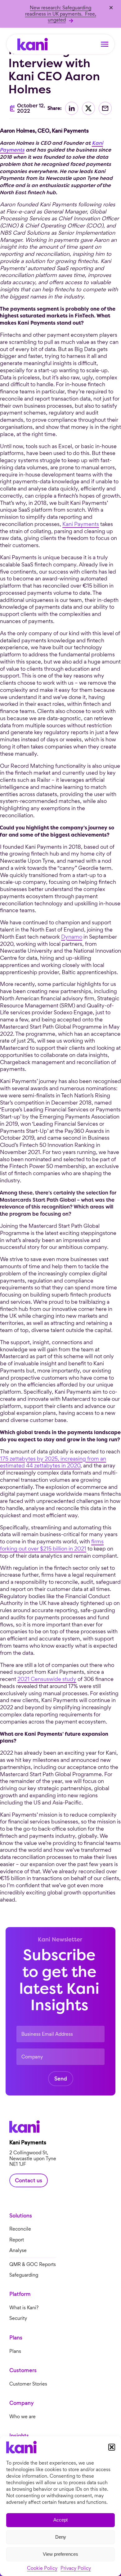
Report (17, 2240)
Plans (15, 2351)
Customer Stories (28, 2384)
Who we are (22, 2417)
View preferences (60, 2554)
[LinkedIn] (72, 108)
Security (18, 2318)
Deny (61, 2537)
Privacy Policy (76, 2568)
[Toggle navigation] (105, 44)
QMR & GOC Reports (33, 2264)
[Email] (105, 108)
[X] (88, 108)
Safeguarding (24, 2275)
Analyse (18, 2251)
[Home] (33, 44)
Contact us (29, 2180)
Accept (60, 2520)
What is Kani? (24, 2308)
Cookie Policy (42, 2568)
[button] (112, 2447)
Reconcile (20, 2229)
